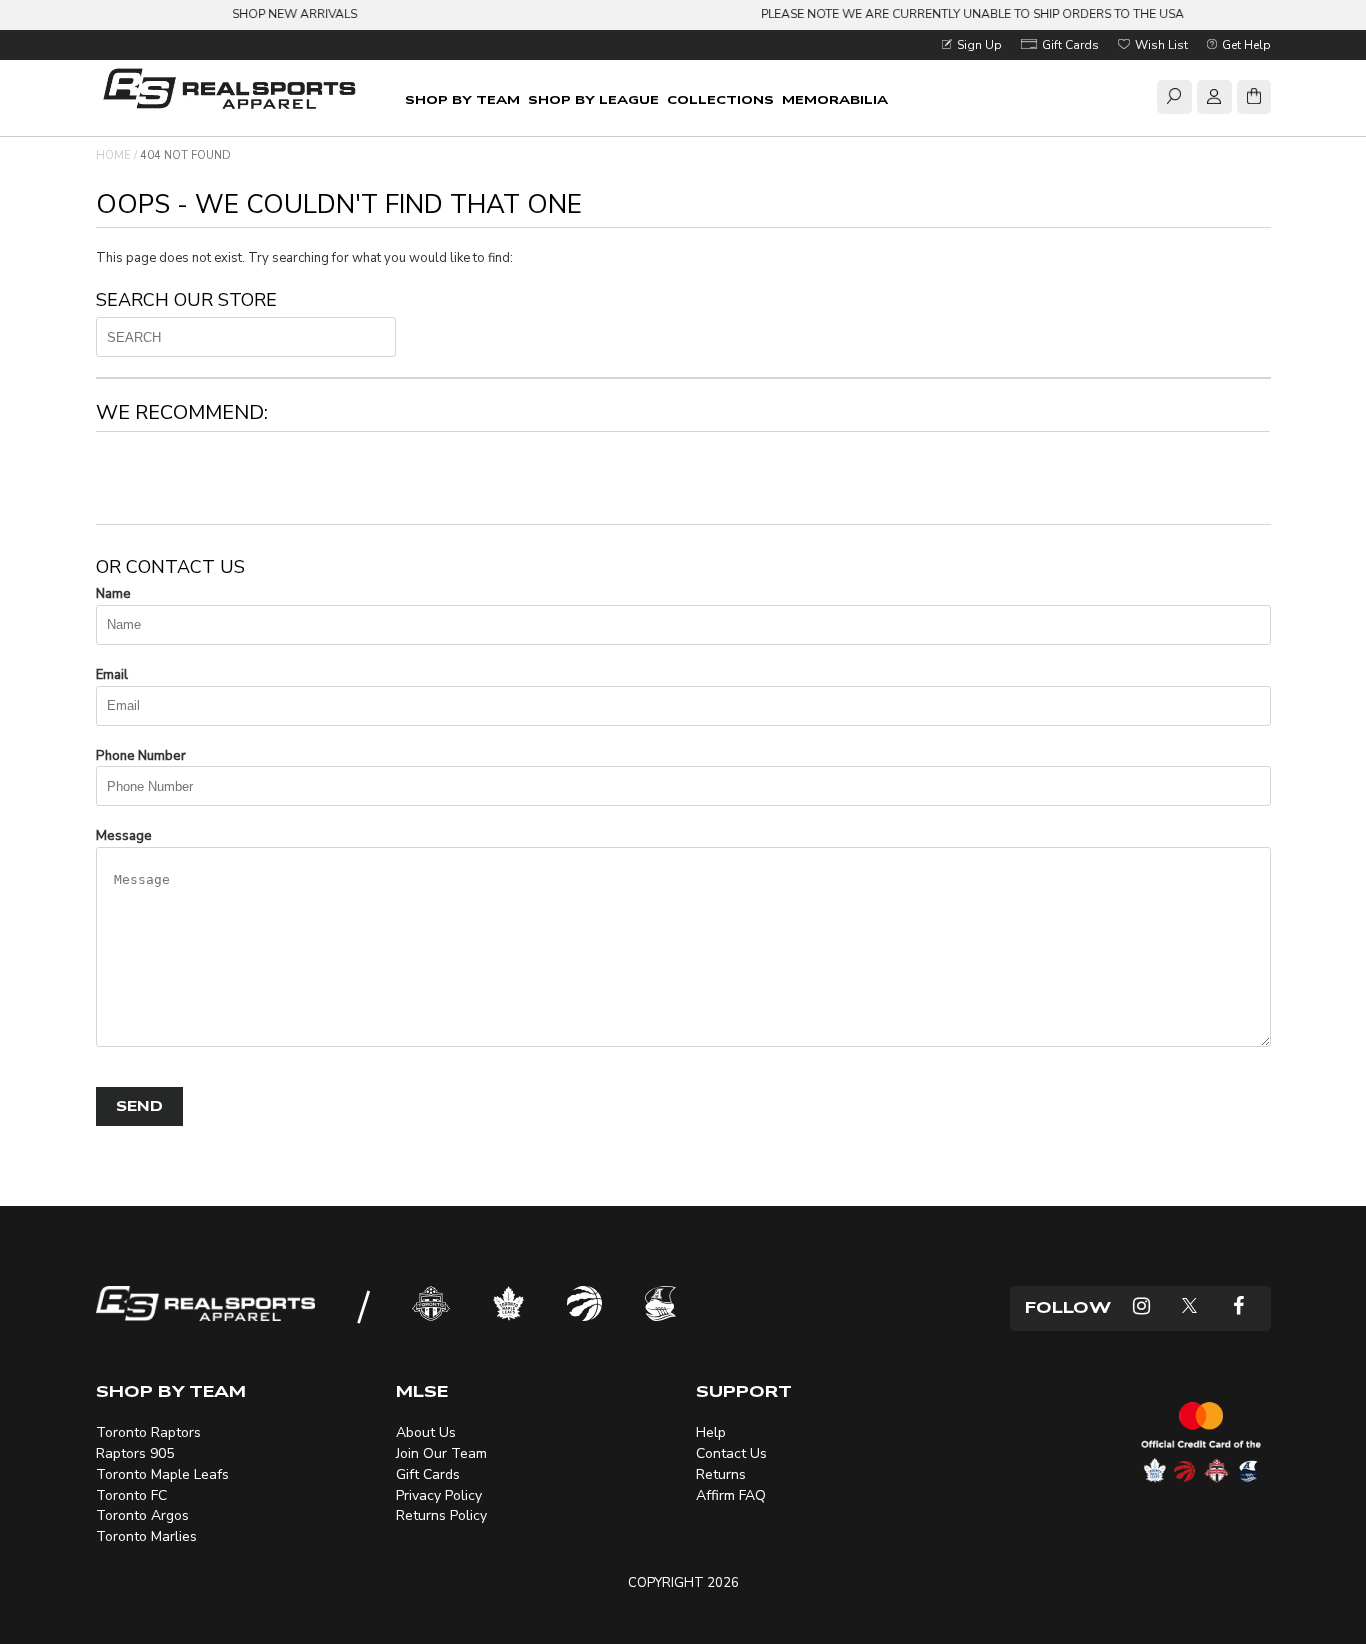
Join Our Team (441, 1453)
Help (711, 1432)
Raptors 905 (135, 1453)
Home (113, 155)
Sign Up (978, 45)
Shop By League (593, 100)
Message (124, 836)
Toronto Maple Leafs (162, 1474)
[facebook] (1238, 1308)
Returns (721, 1474)
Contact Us (731, 1453)
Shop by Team (462, 100)
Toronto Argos (142, 1515)
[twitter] (1189, 1308)
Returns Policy (441, 1515)
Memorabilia (835, 100)
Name (113, 594)
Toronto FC (131, 1495)
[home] (233, 91)
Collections (720, 100)
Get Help (1245, 45)
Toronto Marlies (146, 1536)
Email (112, 675)
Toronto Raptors (148, 1432)
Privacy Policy (439, 1495)
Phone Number (141, 756)
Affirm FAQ (731, 1495)
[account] (1214, 100)
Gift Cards (1069, 45)
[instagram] (1141, 1308)
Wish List (1160, 45)
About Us (426, 1432)
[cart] (1254, 100)
